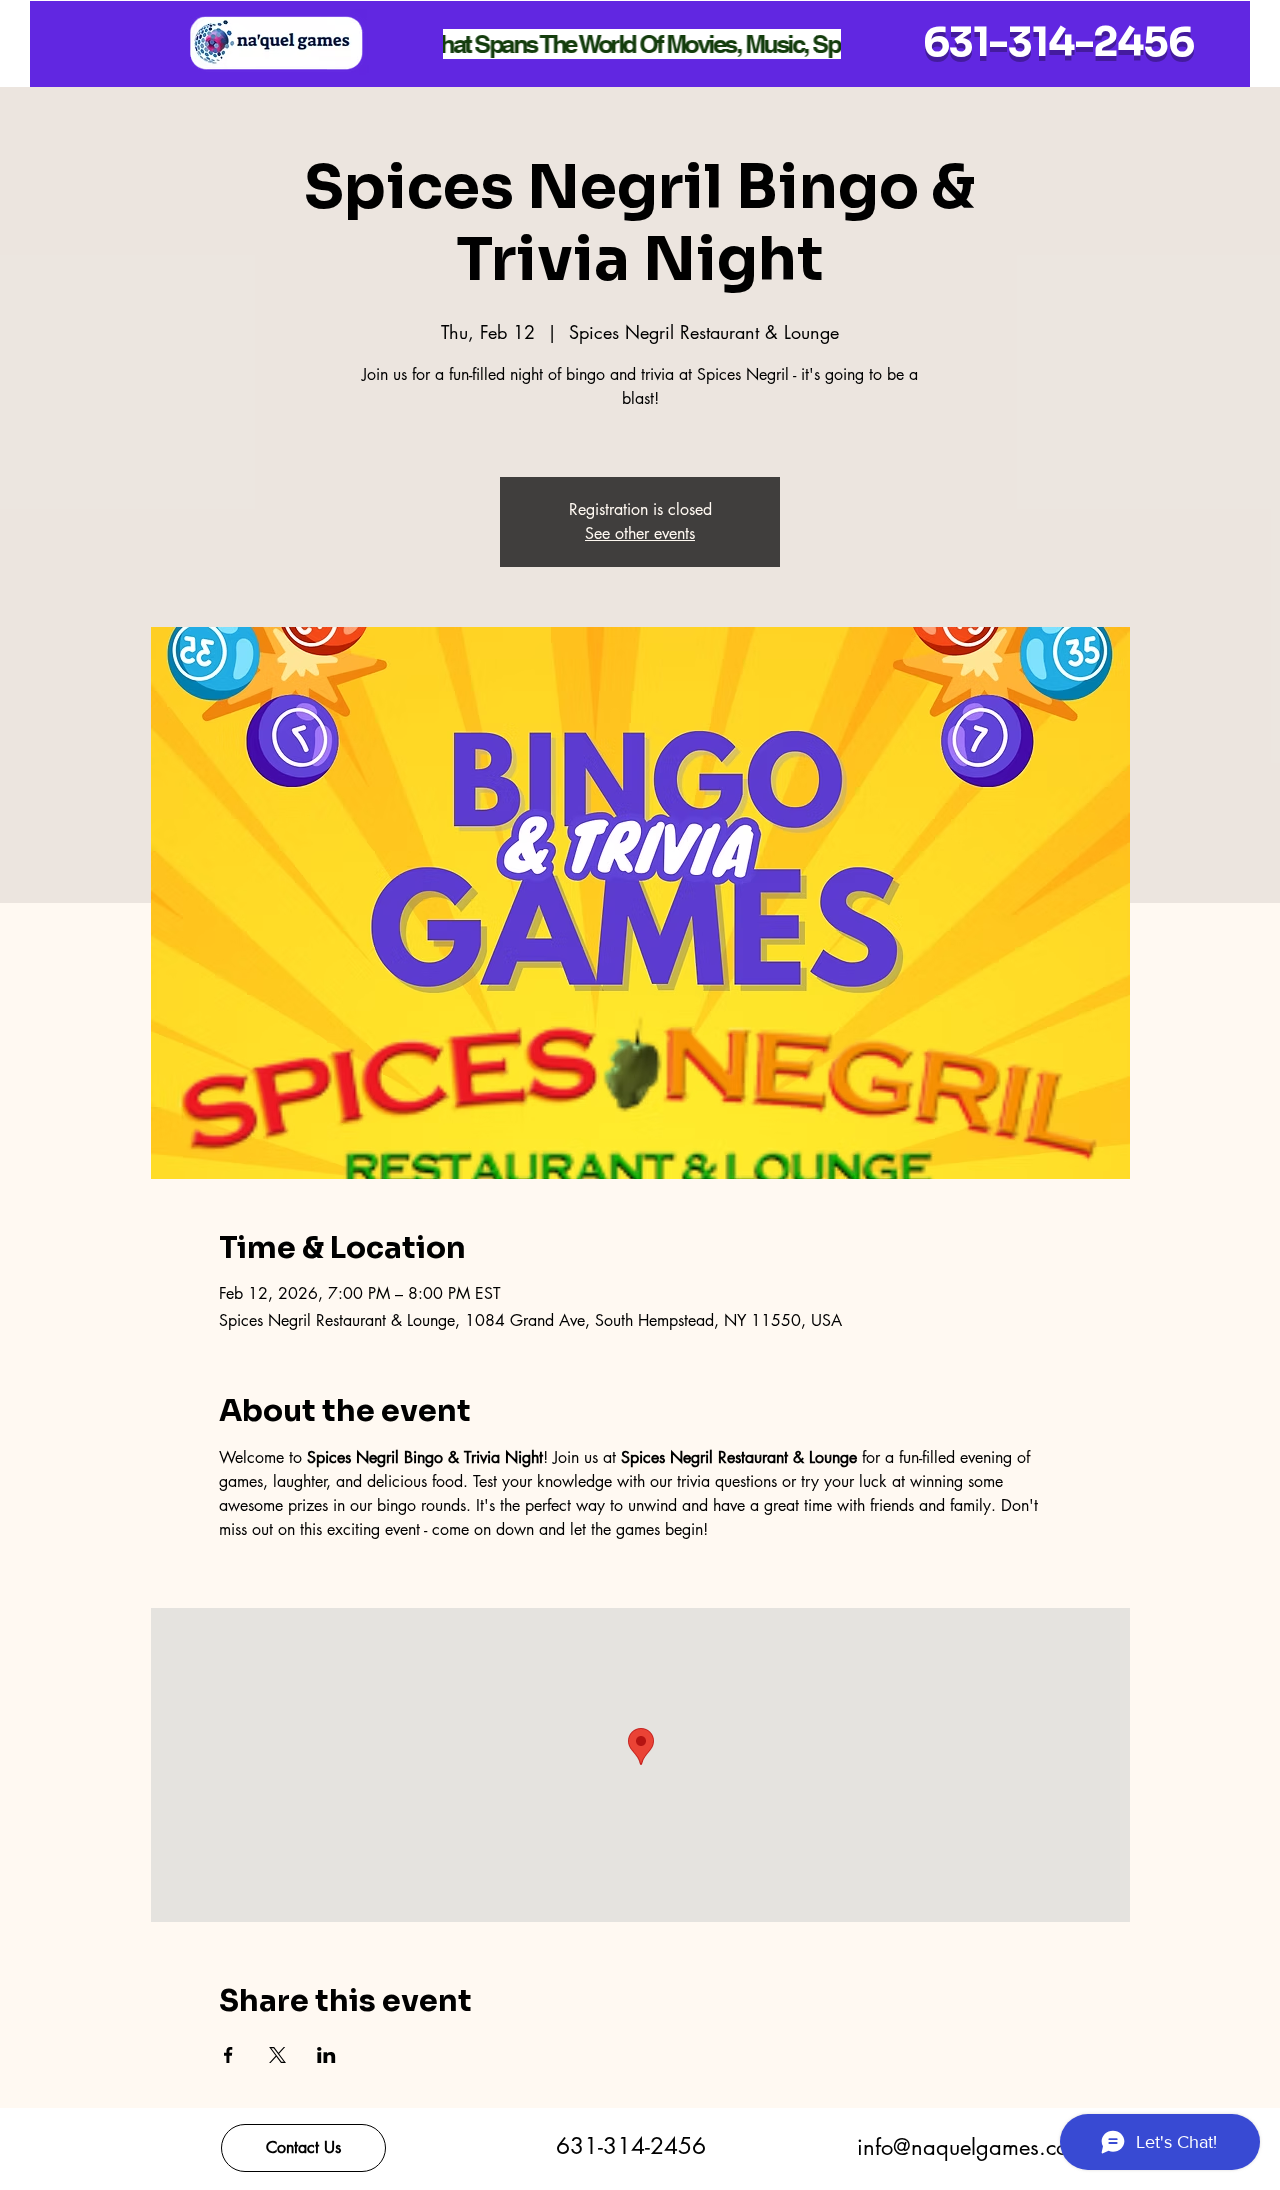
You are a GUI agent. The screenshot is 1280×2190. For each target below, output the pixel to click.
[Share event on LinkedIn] (326, 2055)
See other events (640, 533)
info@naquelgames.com (971, 2147)
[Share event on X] (277, 2055)
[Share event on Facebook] (228, 2055)
